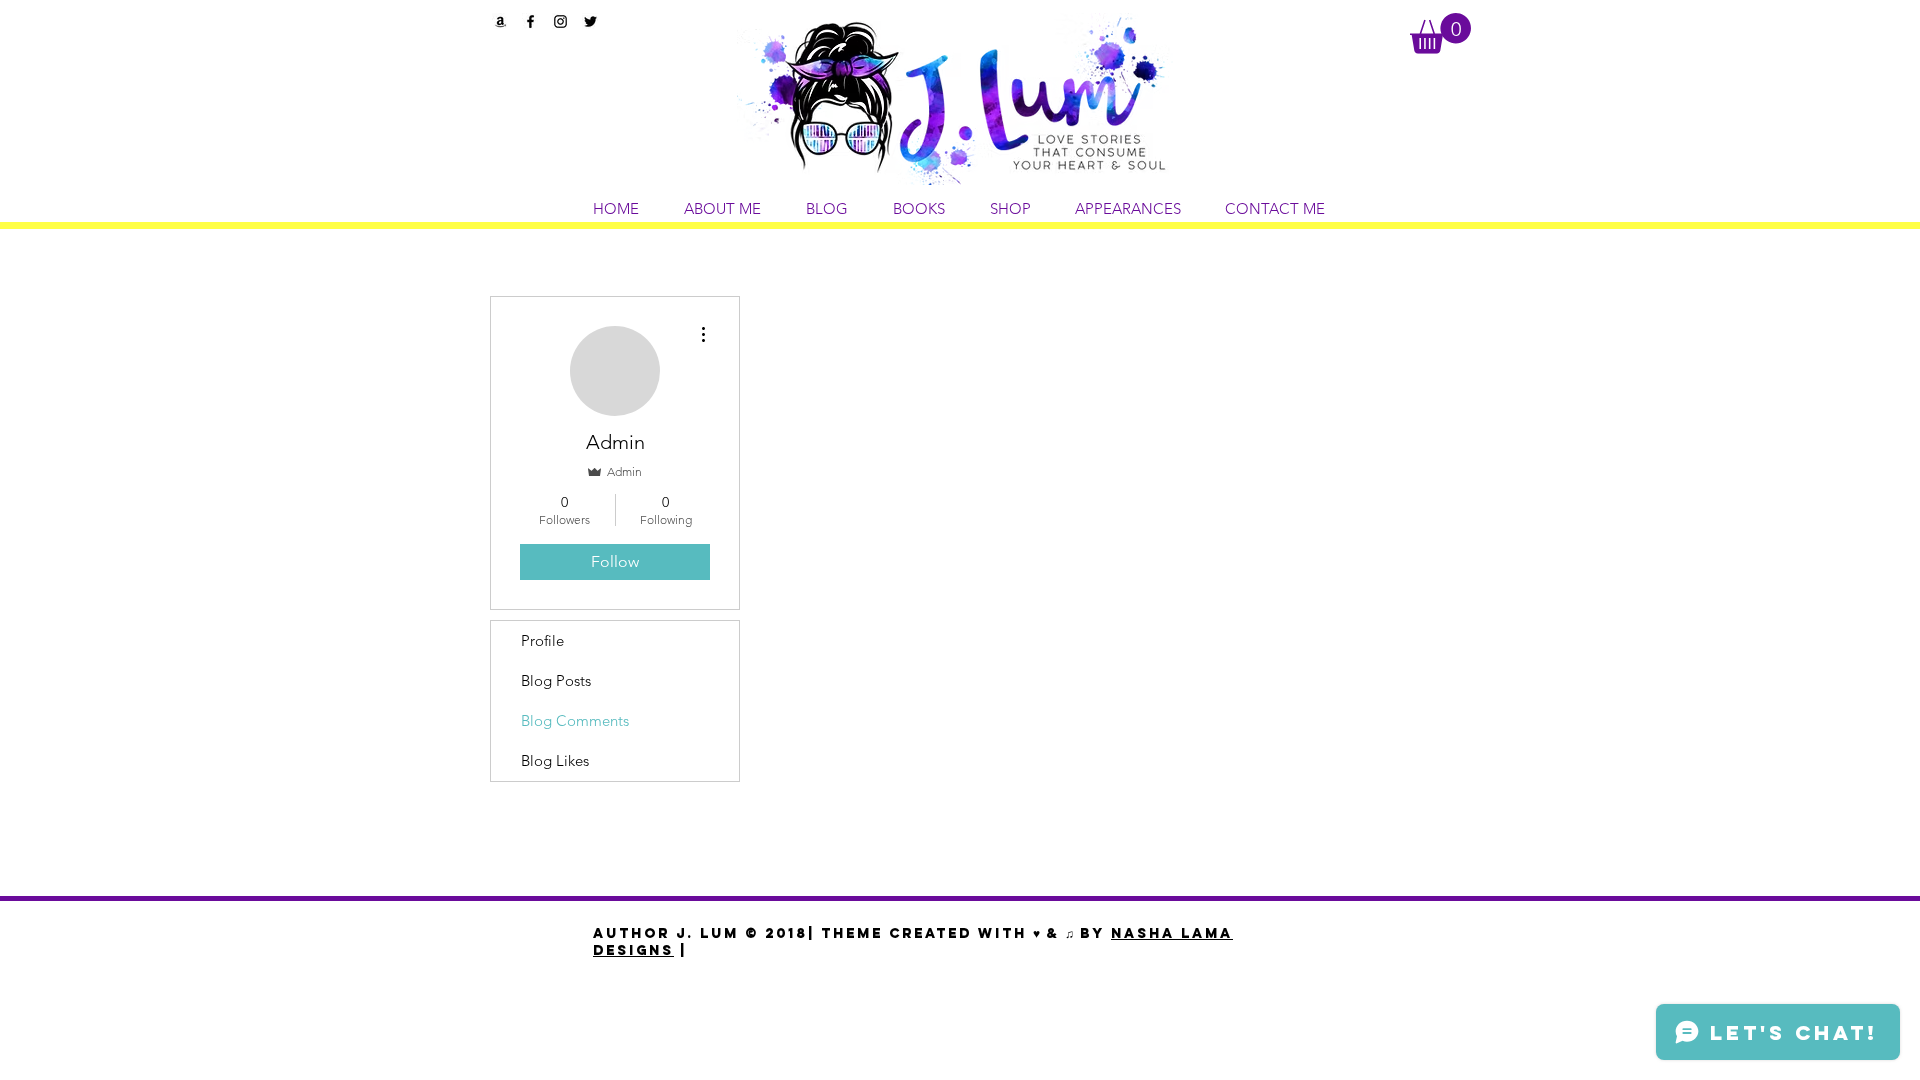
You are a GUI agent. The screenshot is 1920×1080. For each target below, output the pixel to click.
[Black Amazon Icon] (500, 21)
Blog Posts (556, 680)
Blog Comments (575, 720)
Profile (542, 640)
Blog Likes (555, 760)
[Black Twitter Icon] (590, 21)
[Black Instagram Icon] (560, 21)
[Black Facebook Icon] (530, 21)
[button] (1440, 33)
